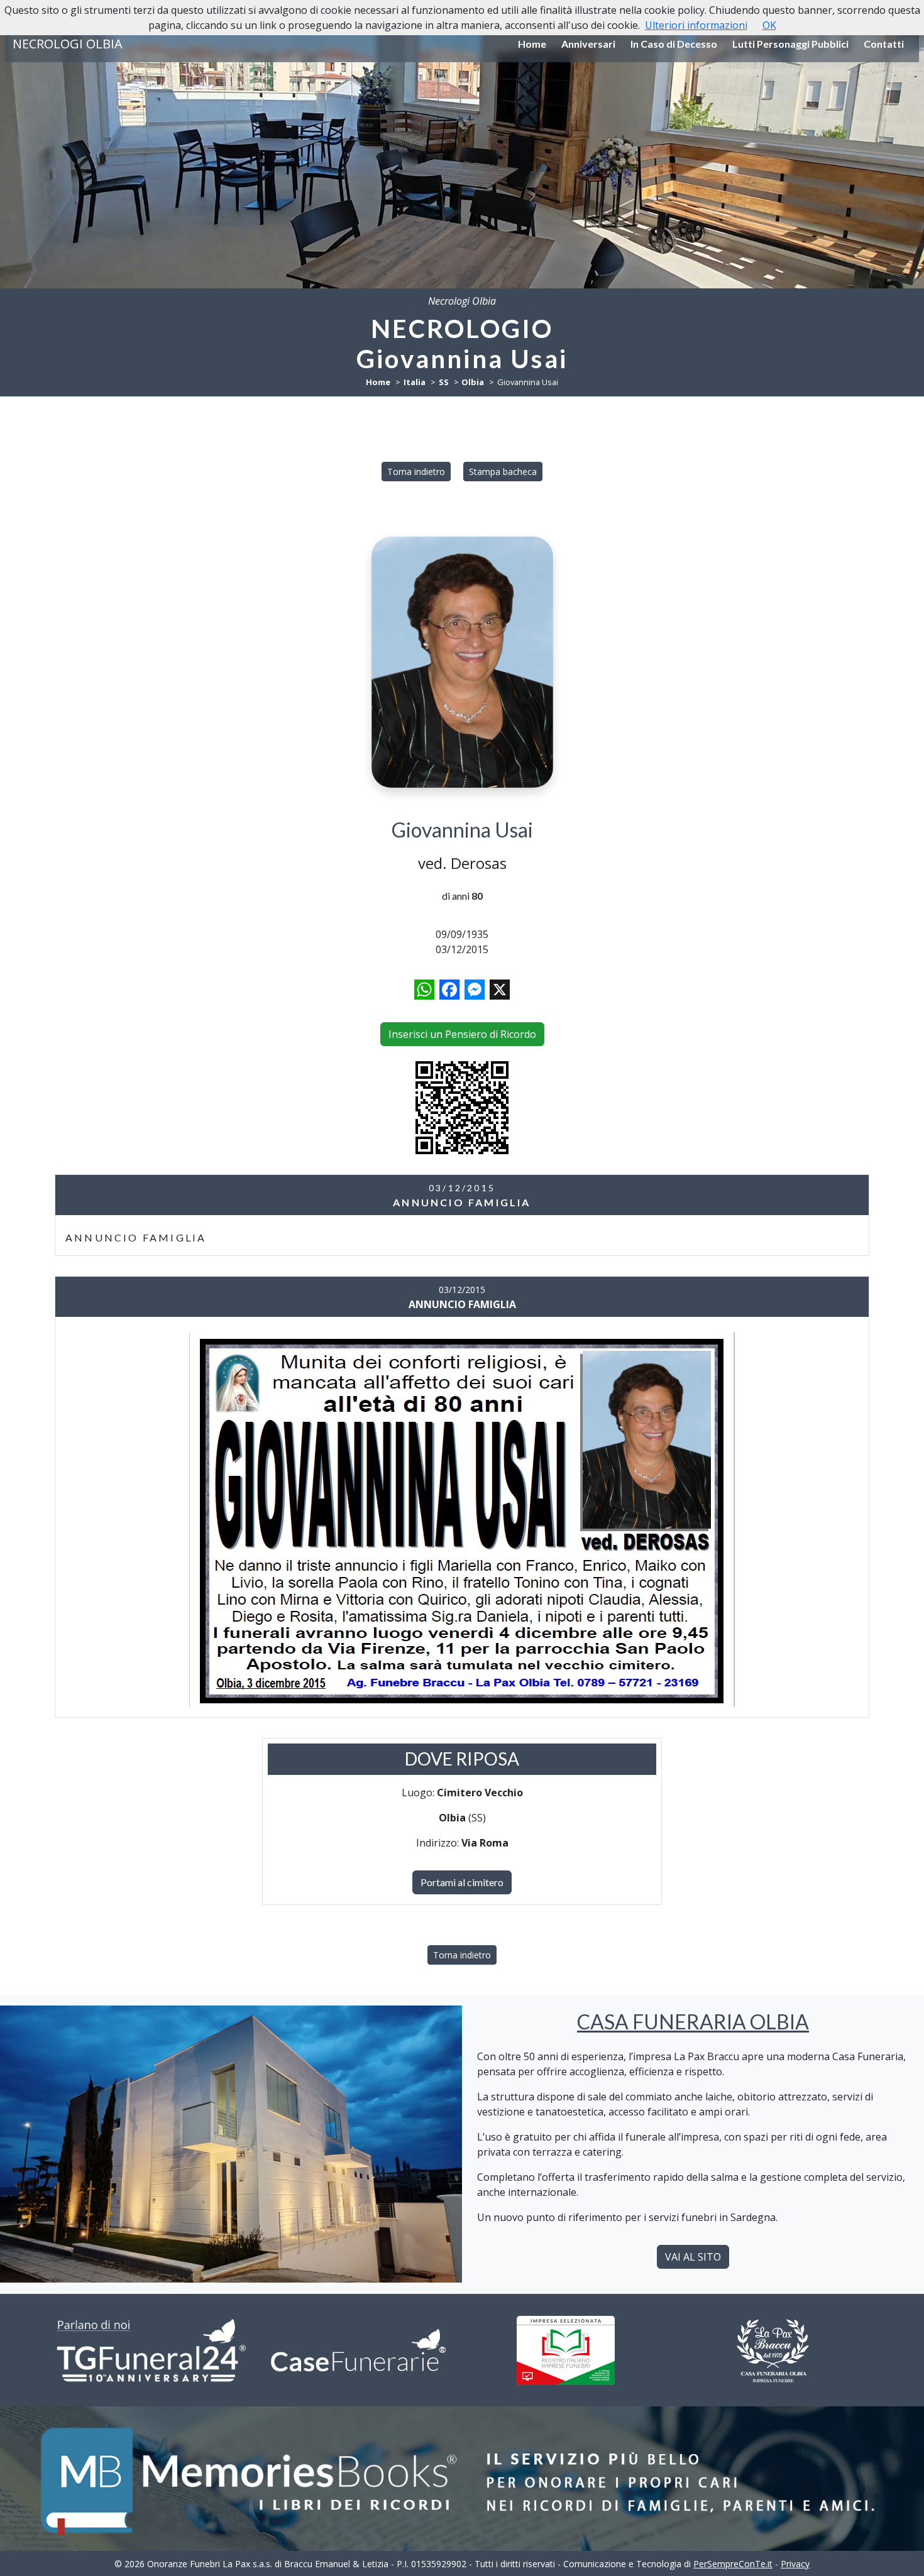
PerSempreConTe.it (733, 2564)
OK (769, 25)
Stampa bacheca (503, 472)
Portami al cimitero (462, 1882)
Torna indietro (416, 472)
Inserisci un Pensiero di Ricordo (462, 1034)
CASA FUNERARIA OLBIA (693, 2022)
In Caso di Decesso (674, 44)
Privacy (795, 2564)
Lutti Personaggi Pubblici (790, 44)
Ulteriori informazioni (696, 25)
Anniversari (588, 44)
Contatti (884, 44)
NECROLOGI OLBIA (68, 44)
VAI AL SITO (693, 2257)
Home (532, 44)
